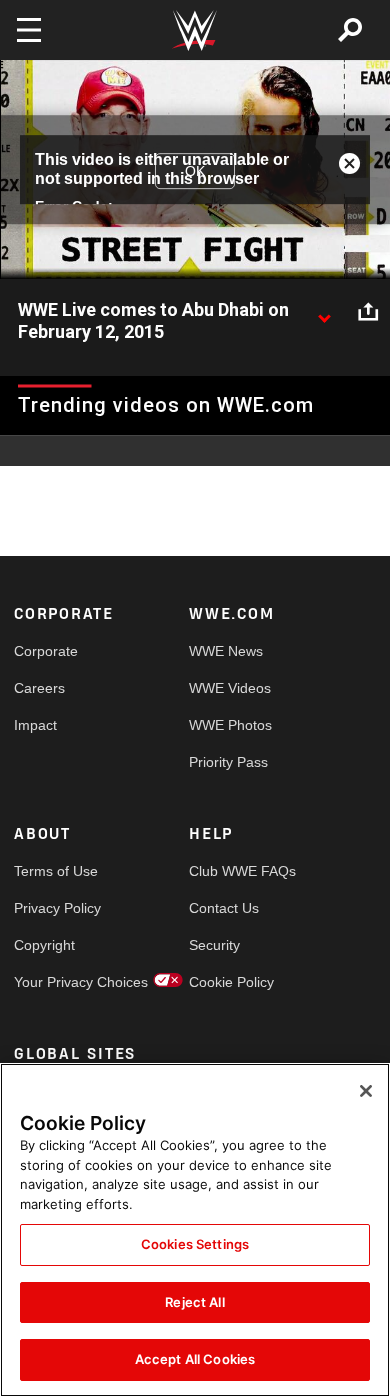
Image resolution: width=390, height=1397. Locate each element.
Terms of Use (56, 871)
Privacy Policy (57, 908)
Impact (35, 725)
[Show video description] (324, 311)
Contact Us (224, 908)
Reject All (194, 1302)
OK (195, 171)
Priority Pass (228, 762)
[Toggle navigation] (29, 30)
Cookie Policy (231, 982)
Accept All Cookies (195, 1359)
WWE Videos (230, 688)
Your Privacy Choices (58, 982)
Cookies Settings (195, 1244)
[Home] (195, 30)
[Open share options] (368, 311)
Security (214, 945)
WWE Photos (230, 725)
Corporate (46, 651)
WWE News (226, 651)
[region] (195, 1230)
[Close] (366, 1091)
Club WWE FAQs (233, 871)
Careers (39, 688)
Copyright (44, 945)
